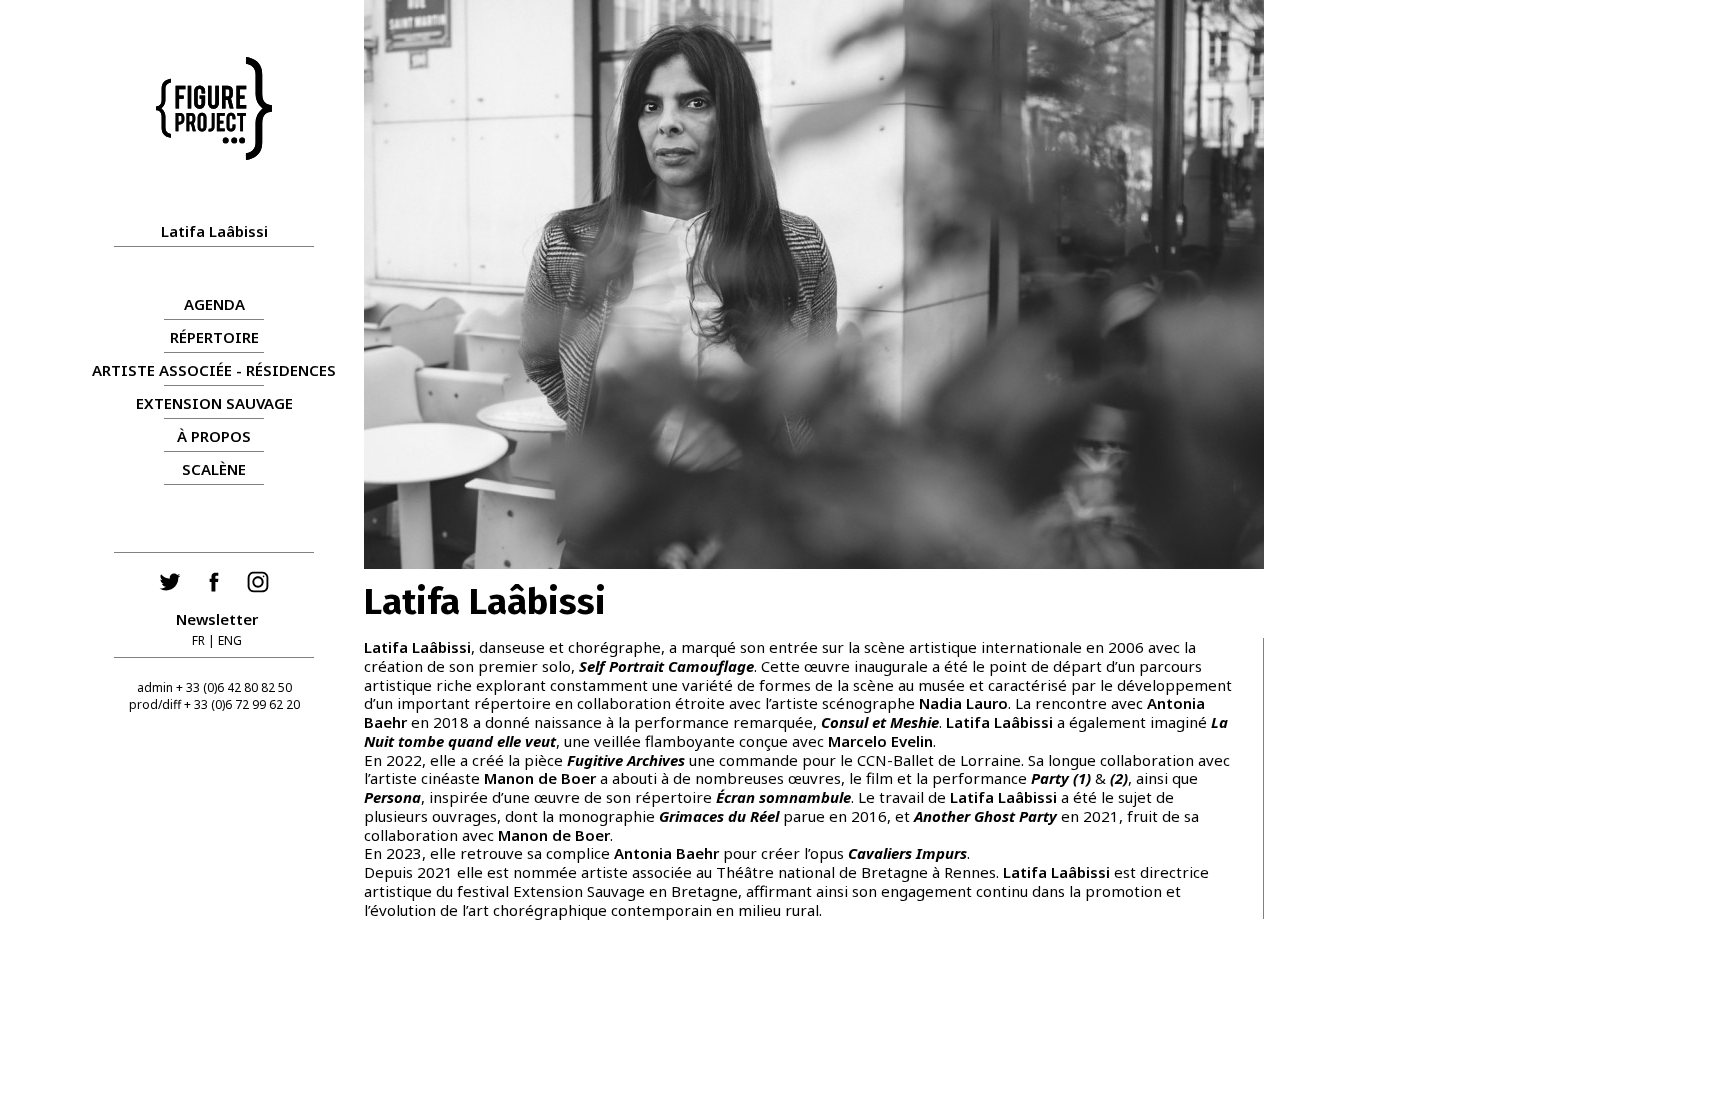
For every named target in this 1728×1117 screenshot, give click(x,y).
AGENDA (214, 304)
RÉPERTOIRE (214, 337)
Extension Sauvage (214, 403)
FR (198, 640)
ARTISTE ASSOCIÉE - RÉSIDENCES (214, 370)
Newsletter (217, 619)
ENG (230, 640)
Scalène (214, 469)
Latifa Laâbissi (214, 231)
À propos (214, 436)
